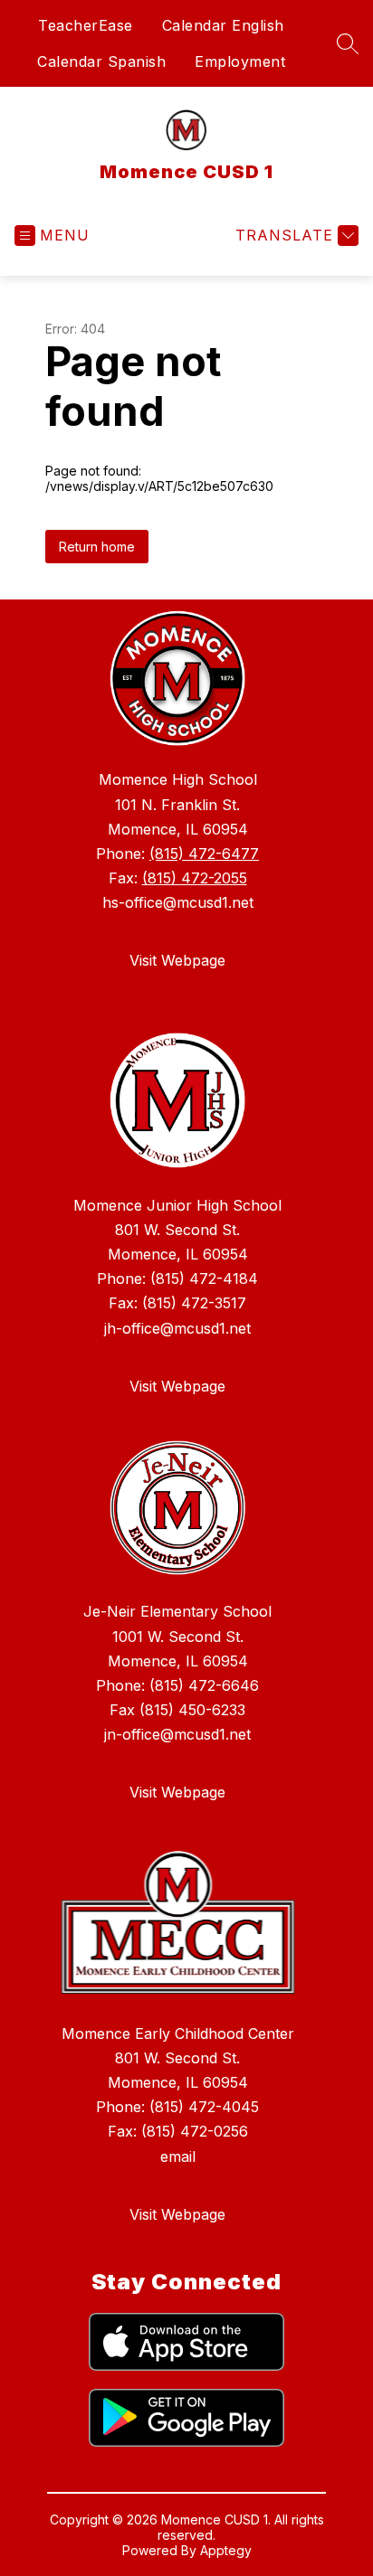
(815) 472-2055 (195, 878)
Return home (97, 547)
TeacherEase (86, 25)
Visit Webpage (177, 960)
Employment (240, 61)
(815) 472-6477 (204, 854)
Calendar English (223, 25)
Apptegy (226, 2550)
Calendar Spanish (101, 61)
